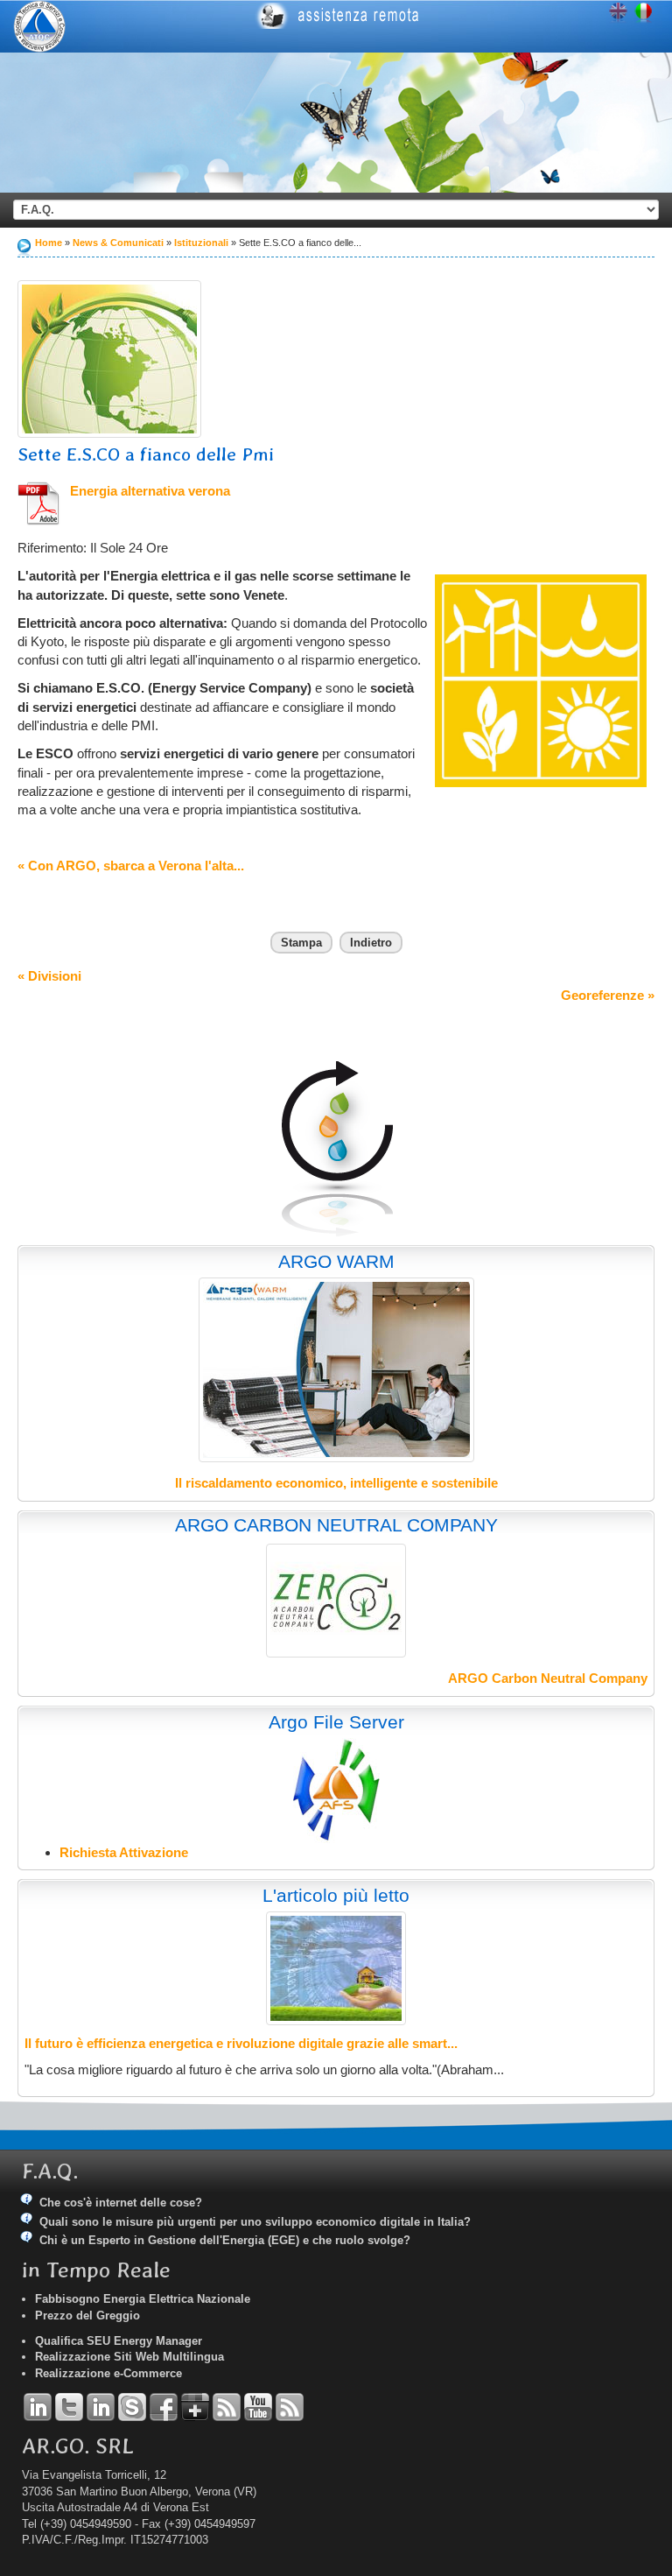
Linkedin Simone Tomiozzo (101, 2407)
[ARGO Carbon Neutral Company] (336, 1601)
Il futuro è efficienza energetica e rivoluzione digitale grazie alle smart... (241, 2043)
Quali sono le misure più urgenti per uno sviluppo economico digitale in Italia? (255, 2222)
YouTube (258, 2407)
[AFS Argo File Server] (336, 1789)
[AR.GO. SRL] (39, 26)
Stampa (301, 943)
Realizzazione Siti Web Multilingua (129, 2357)
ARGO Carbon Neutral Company (548, 1678)
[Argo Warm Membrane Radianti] (336, 1370)
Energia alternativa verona (150, 491)
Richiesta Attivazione (124, 1852)
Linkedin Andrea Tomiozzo (38, 2407)
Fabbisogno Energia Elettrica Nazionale (143, 2299)
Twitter (69, 2407)
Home (49, 243)
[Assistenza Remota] (446, 16)
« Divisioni (49, 976)
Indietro (371, 943)
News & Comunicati (118, 243)
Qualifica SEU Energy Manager (119, 2341)
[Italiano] (644, 14)
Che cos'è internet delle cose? (121, 2203)
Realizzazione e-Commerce (108, 2373)
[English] (618, 14)
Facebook (164, 2407)
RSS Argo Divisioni (227, 2407)
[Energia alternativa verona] (39, 503)
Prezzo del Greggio (87, 2316)
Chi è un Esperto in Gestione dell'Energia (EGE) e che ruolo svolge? (225, 2240)
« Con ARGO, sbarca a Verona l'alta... (131, 866)
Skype (132, 2407)
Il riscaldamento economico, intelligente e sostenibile (336, 1483)
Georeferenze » (608, 995)
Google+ (195, 2407)
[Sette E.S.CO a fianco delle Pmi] (109, 359)
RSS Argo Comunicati (290, 2407)
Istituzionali (203, 243)
